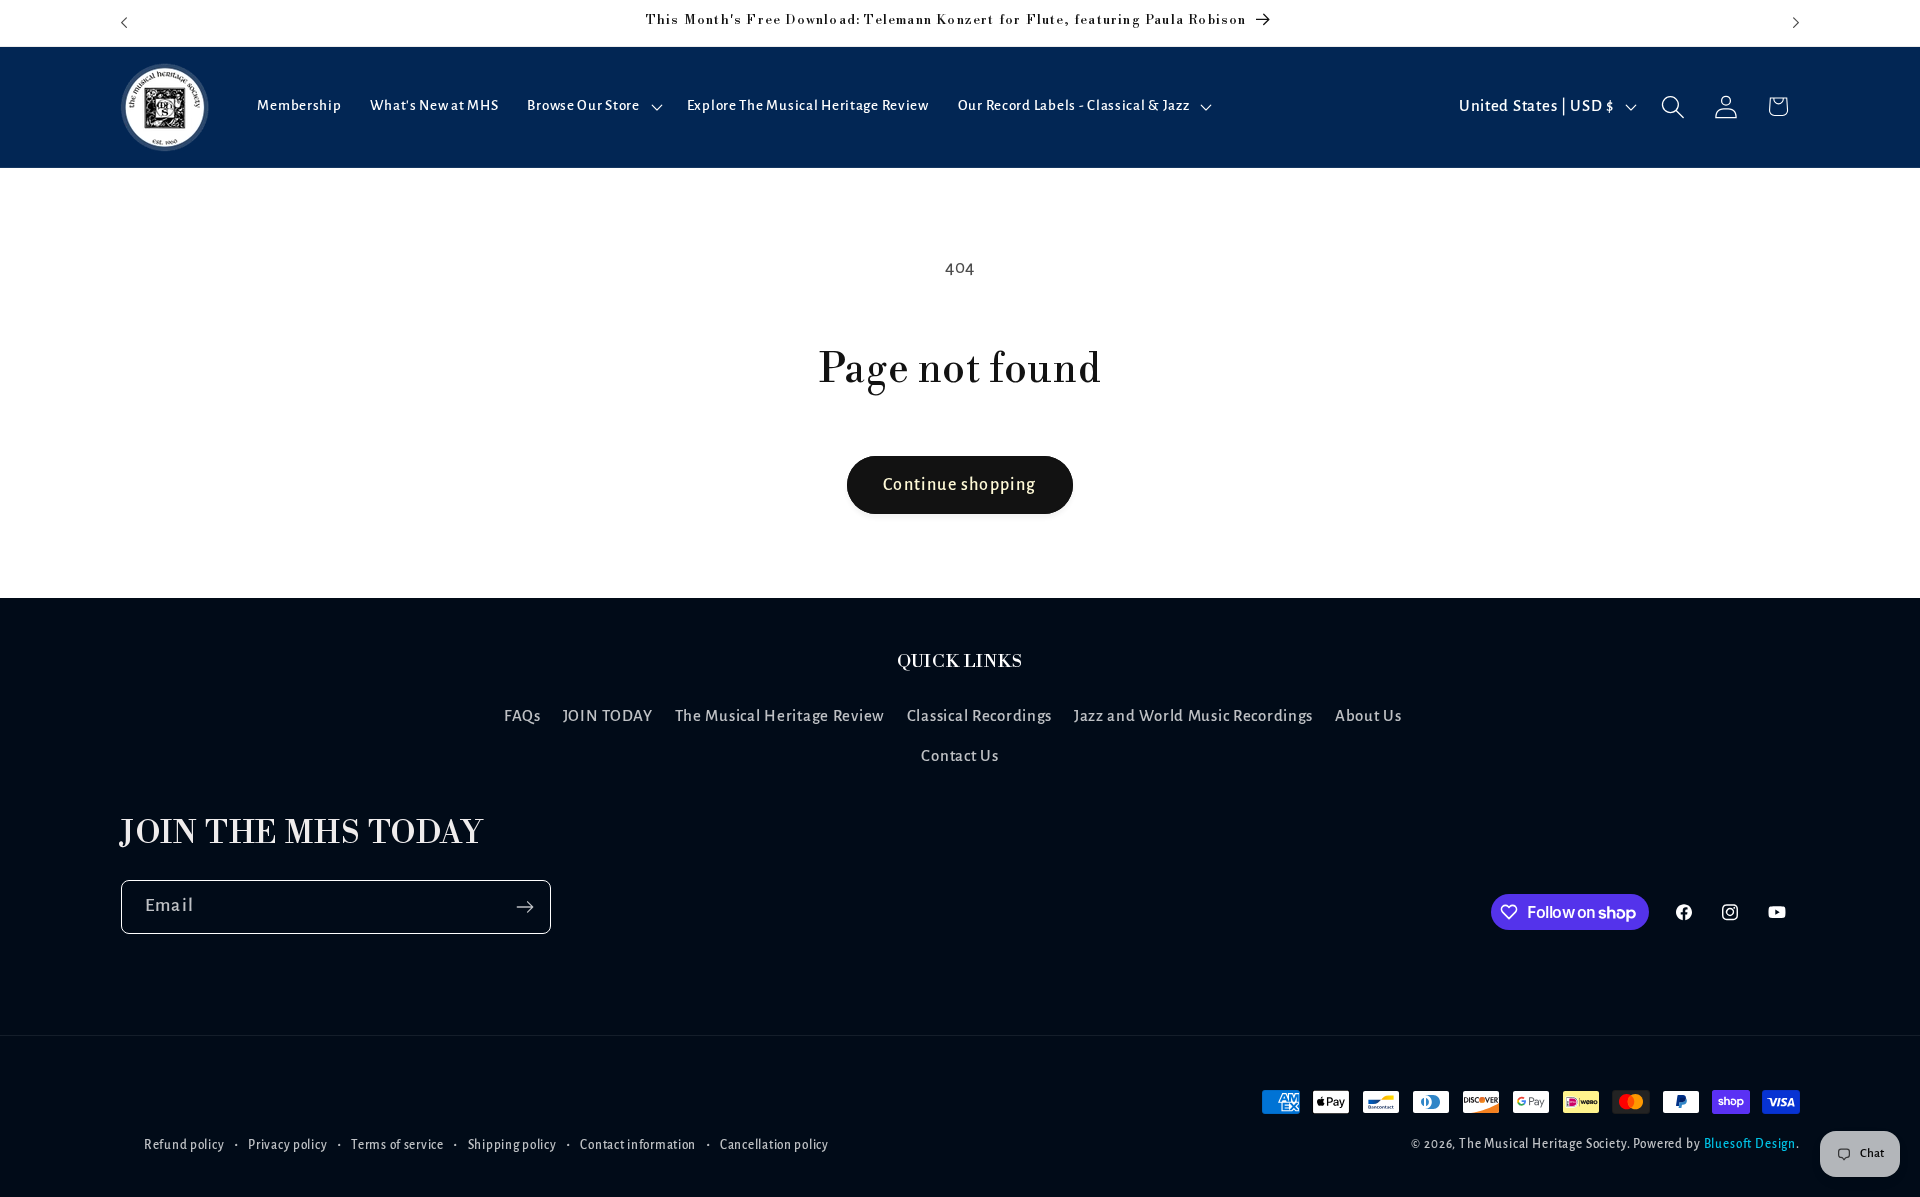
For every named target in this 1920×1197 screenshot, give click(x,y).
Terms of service (397, 1145)
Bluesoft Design (1750, 1145)
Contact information (638, 1145)
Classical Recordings (979, 716)
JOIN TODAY (608, 716)
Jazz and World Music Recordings (1193, 716)
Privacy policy (287, 1145)
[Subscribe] (524, 907)
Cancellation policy (774, 1145)
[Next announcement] (1796, 23)
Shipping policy (512, 1145)
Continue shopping (959, 485)
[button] (592, 107)
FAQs (522, 716)
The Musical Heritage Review (780, 716)
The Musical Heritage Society (1543, 1145)
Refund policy (184, 1145)
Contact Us (959, 756)
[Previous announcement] (124, 23)
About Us (1368, 716)
